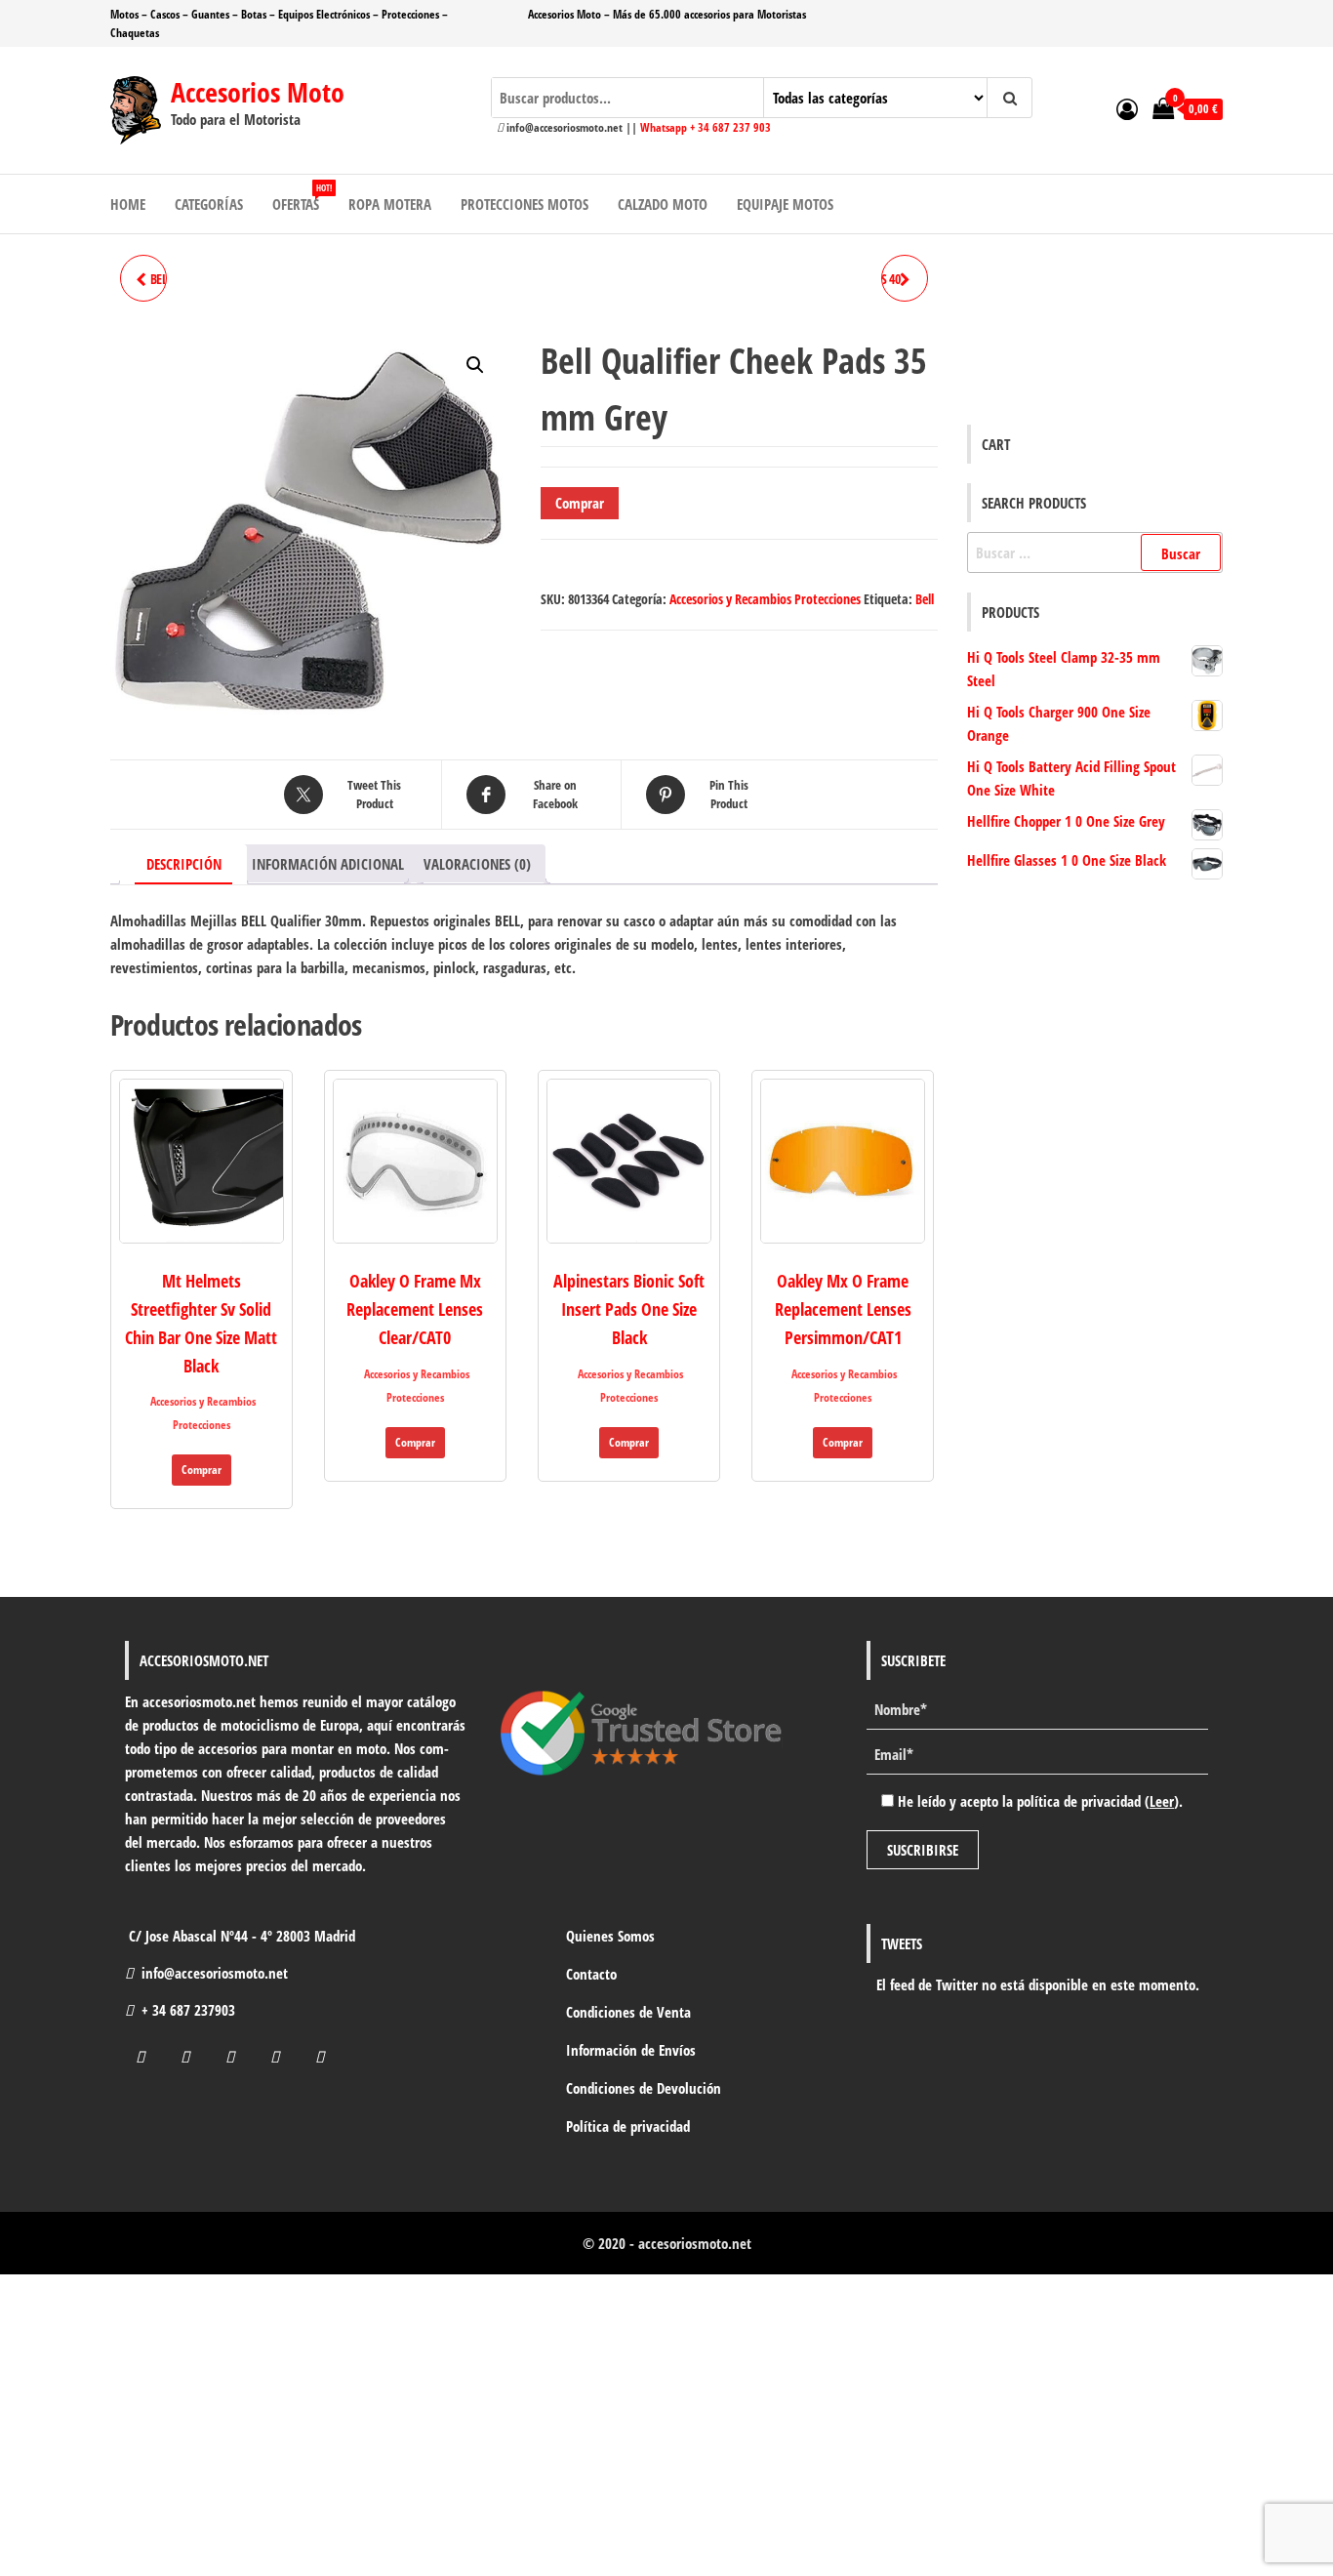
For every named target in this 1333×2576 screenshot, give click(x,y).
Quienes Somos (610, 1936)
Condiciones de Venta (628, 2012)
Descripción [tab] (184, 864)
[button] (475, 365)
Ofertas (302, 198)
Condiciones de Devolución (644, 2088)
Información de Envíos (631, 2050)
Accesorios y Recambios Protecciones (765, 599)
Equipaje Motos (785, 204)
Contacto (591, 1974)
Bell (925, 599)
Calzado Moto (663, 204)
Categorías (209, 204)
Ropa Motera (390, 204)
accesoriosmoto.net (695, 2243)
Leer (1162, 1801)
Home (128, 204)
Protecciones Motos (525, 204)
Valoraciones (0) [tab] (477, 864)
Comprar (580, 503)
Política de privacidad (628, 2126)
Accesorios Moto (258, 92)
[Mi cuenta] (1127, 108)
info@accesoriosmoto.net (215, 1973)
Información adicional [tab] (328, 864)
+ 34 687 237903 (188, 2010)
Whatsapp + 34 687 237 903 (706, 127)
